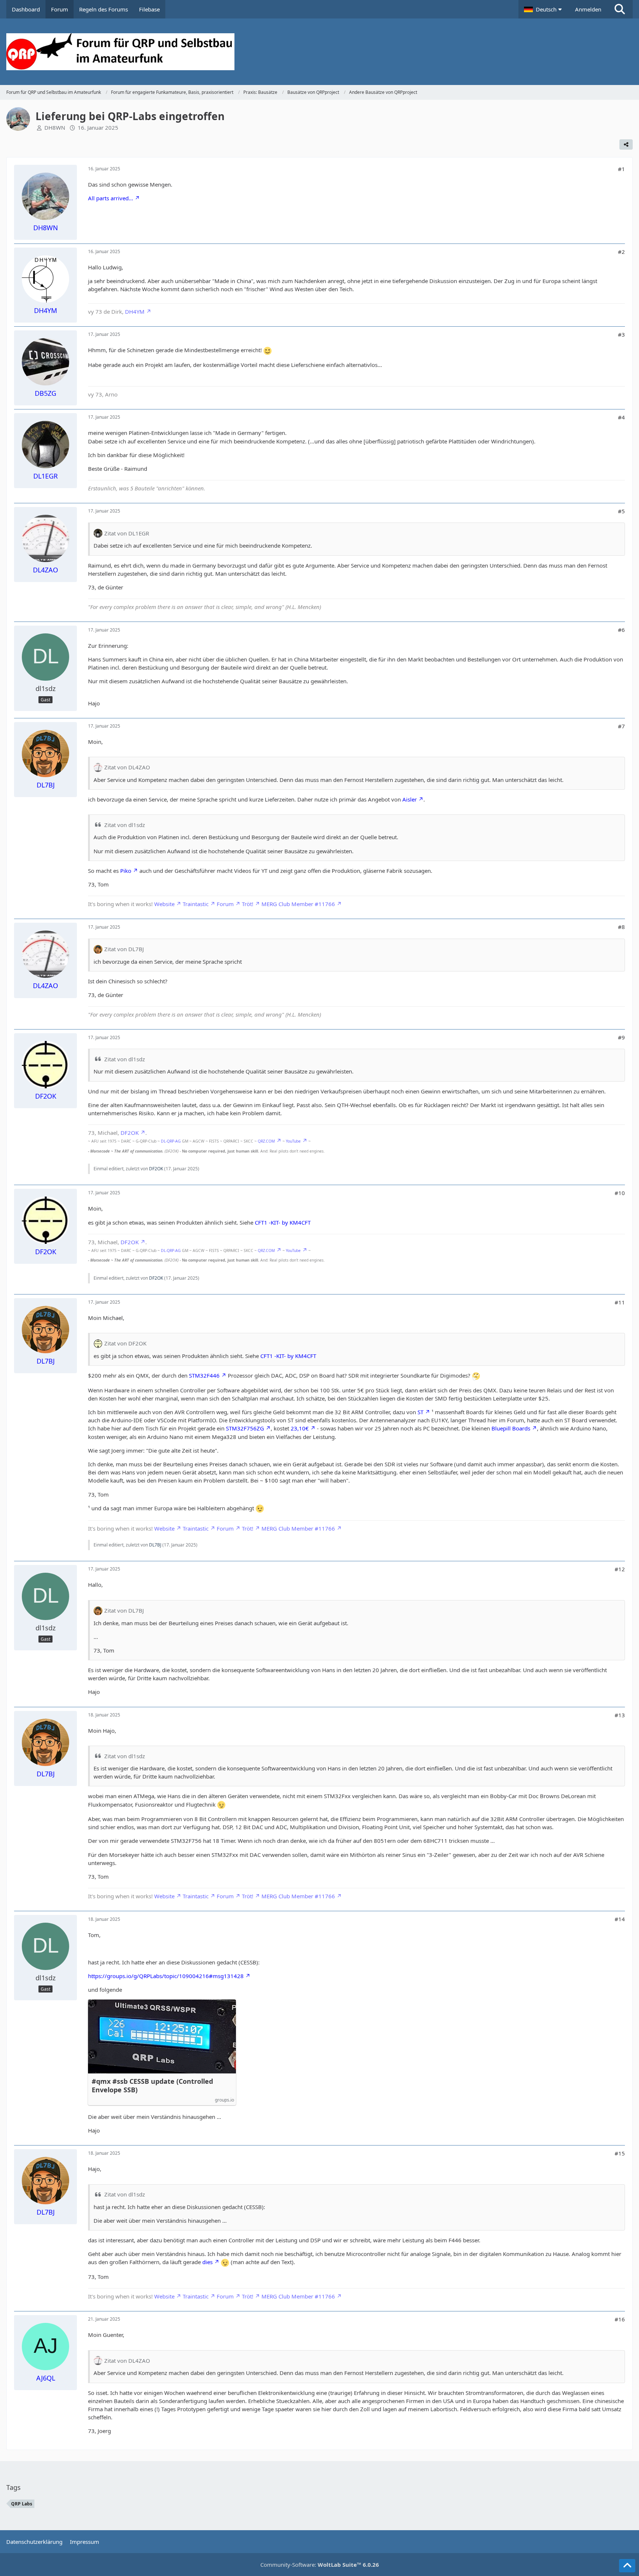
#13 (620, 1715)
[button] (544, 9)
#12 (620, 1569)
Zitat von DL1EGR (127, 533)
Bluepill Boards (511, 1428)
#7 (621, 726)
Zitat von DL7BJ (124, 949)
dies (207, 2262)
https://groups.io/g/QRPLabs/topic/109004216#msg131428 (166, 1976)
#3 (621, 334)
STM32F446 (204, 1375)
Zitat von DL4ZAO (127, 767)
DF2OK (130, 1133)
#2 (621, 252)
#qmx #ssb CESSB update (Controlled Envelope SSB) (152, 2086)
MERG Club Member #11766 (298, 904)
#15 (620, 2153)
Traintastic (196, 904)
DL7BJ (155, 1545)
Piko (126, 871)
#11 (620, 1302)
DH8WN (55, 127)
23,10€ (300, 1428)
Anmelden (588, 9)
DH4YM (135, 312)
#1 (621, 169)
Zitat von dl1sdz (125, 825)
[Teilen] (626, 144)
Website (164, 904)
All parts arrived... (111, 198)
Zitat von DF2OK (125, 1343)
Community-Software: (320, 2565)
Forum (225, 904)
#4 (621, 417)
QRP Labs (22, 2504)
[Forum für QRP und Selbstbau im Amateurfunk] (319, 52)
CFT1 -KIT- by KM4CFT (283, 1222)
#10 (620, 1193)
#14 (620, 1919)
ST (420, 1412)
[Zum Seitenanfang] (627, 2566)
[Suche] (620, 9)
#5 (621, 511)
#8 (621, 927)
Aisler (410, 799)
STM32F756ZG (245, 1428)
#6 (621, 630)
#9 (621, 1037)
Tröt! (248, 904)
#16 (620, 2319)
